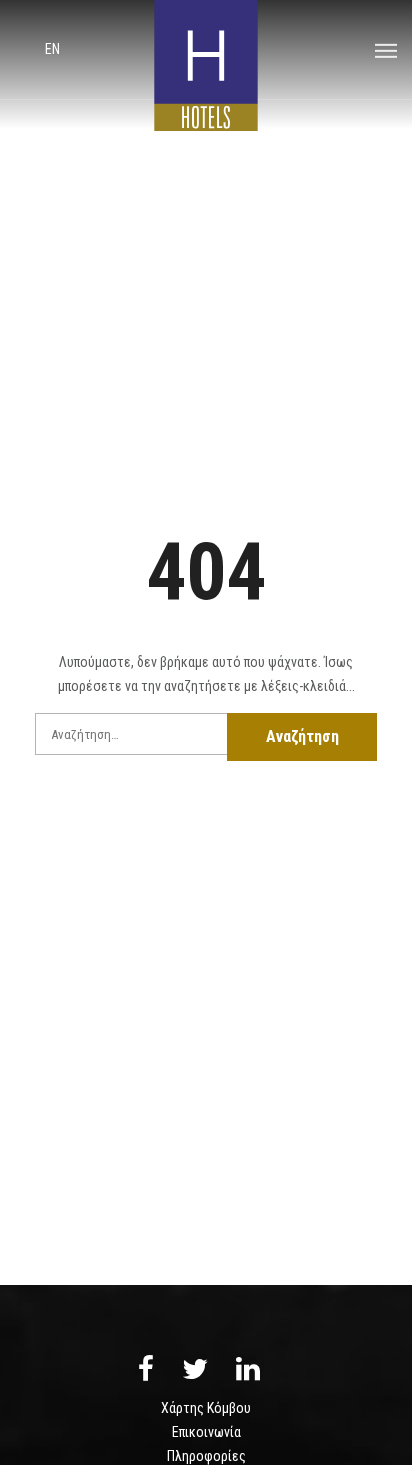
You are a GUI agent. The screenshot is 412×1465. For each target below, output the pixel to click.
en (52, 49)
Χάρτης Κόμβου (206, 1408)
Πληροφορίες (206, 1456)
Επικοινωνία (206, 1432)
